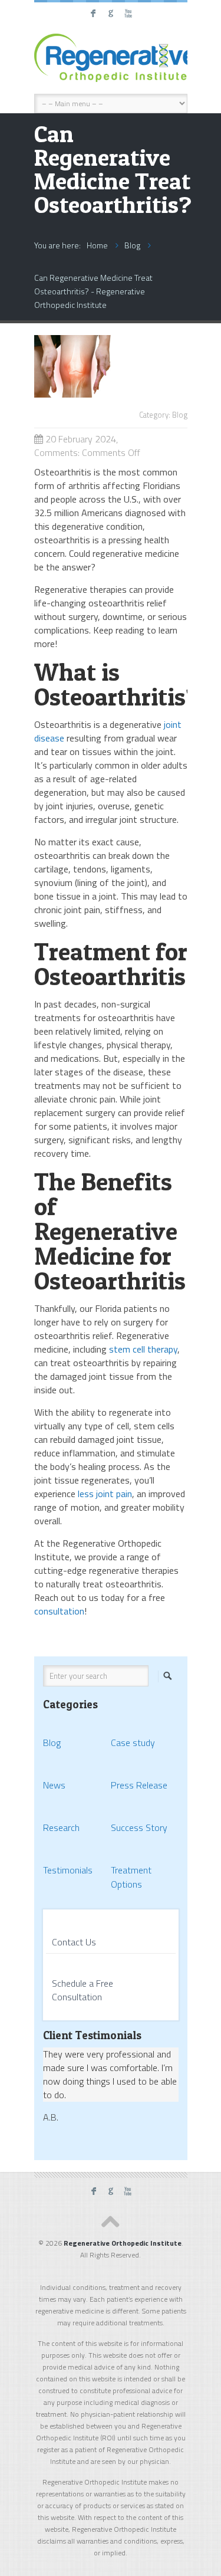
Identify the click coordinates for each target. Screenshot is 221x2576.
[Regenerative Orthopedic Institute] (111, 58)
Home (97, 245)
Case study (133, 1743)
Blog (132, 245)
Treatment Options (131, 1877)
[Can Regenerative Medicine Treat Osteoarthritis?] (111, 394)
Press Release (139, 1785)
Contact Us (74, 1942)
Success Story (139, 1827)
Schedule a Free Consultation (83, 1990)
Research (61, 1827)
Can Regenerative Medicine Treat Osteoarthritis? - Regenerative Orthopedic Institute (93, 291)
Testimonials (68, 1870)
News (54, 1785)
